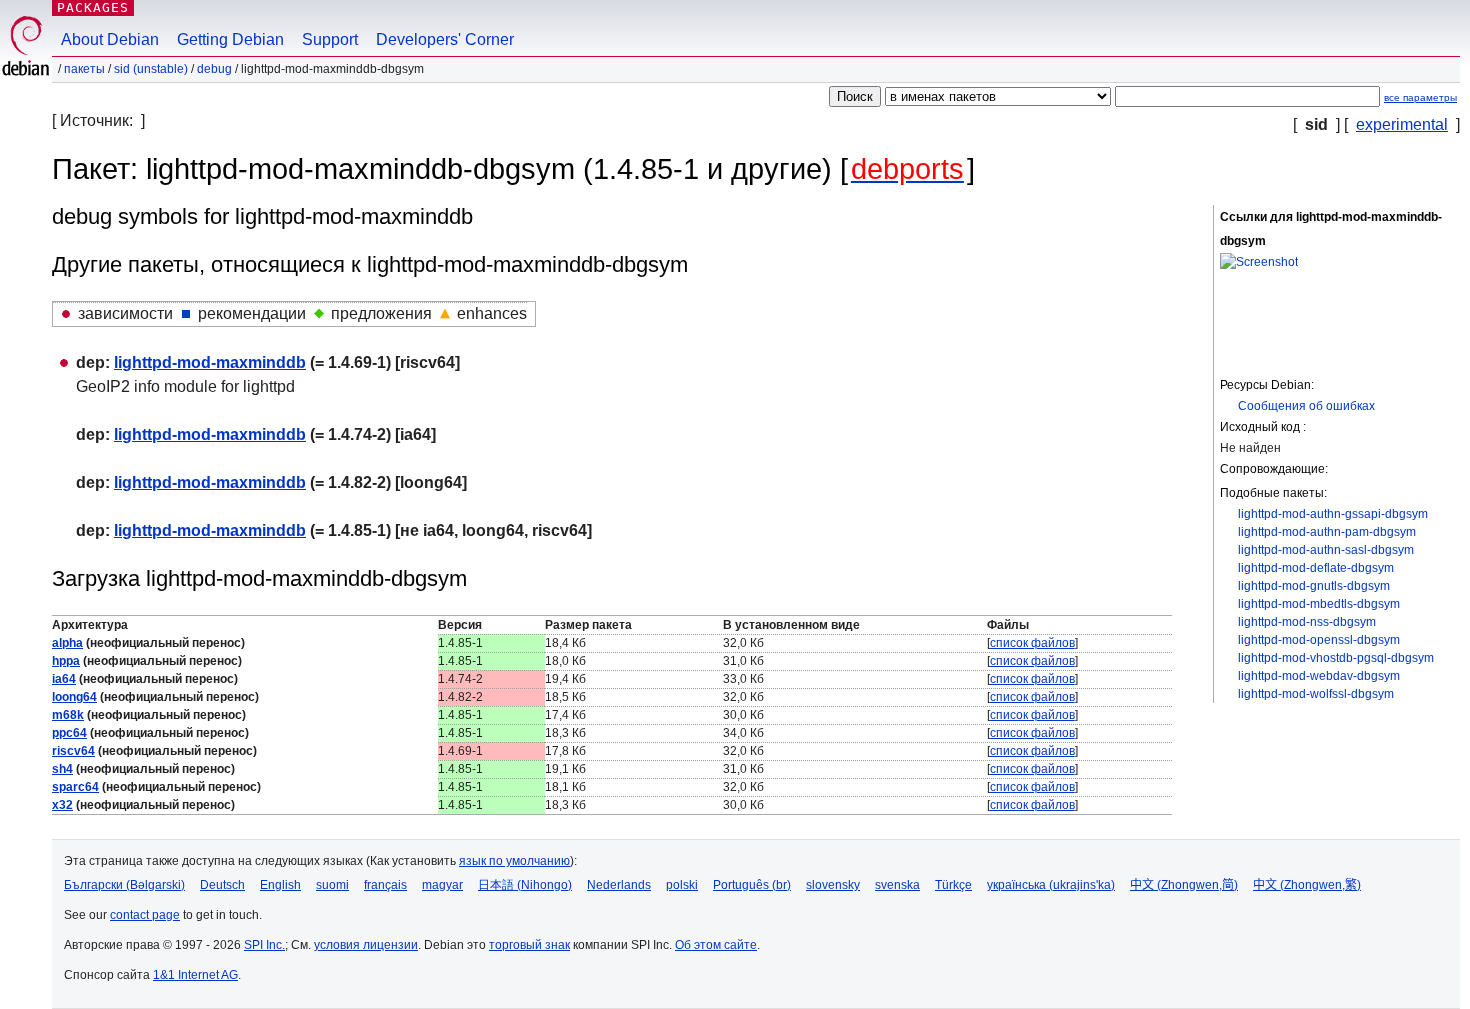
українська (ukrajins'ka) (1051, 885)
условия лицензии (366, 945)
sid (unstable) (151, 69)
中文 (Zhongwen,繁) (1307, 885)
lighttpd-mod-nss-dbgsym (1307, 622)
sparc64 (75, 787)
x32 (62, 805)
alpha (67, 643)
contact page (145, 915)
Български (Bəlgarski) (124, 885)
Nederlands (619, 885)
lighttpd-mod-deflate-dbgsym (1316, 568)
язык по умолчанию (514, 861)
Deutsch (222, 885)
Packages (93, 7)
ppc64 (69, 733)
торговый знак (529, 945)
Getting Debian (230, 39)
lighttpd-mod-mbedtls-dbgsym (1319, 604)
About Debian (110, 39)
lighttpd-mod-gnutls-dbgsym (1314, 586)
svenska (897, 885)
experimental (1402, 124)
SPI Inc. (264, 945)
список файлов (1032, 643)
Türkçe (953, 885)
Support (330, 39)
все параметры (1420, 97)
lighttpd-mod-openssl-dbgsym (1319, 640)
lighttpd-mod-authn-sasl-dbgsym (1326, 550)
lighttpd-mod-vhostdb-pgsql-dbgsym (1336, 658)
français (385, 885)
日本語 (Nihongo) (525, 885)
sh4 (62, 769)
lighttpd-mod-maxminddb (210, 362)
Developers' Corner (445, 39)
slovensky (833, 885)
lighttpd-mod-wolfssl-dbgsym (1316, 694)
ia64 (64, 679)
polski (682, 885)
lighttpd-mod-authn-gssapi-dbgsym (1333, 514)
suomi (332, 885)
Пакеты (84, 69)
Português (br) (752, 885)
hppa (66, 661)
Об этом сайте (716, 945)
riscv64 (73, 751)
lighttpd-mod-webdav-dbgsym (1319, 676)
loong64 (74, 697)
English (280, 885)
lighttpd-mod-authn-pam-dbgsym (1327, 532)
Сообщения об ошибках (1306, 406)
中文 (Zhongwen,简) (1184, 885)
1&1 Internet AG (195, 975)
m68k (68, 715)
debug (214, 69)
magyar (442, 885)
